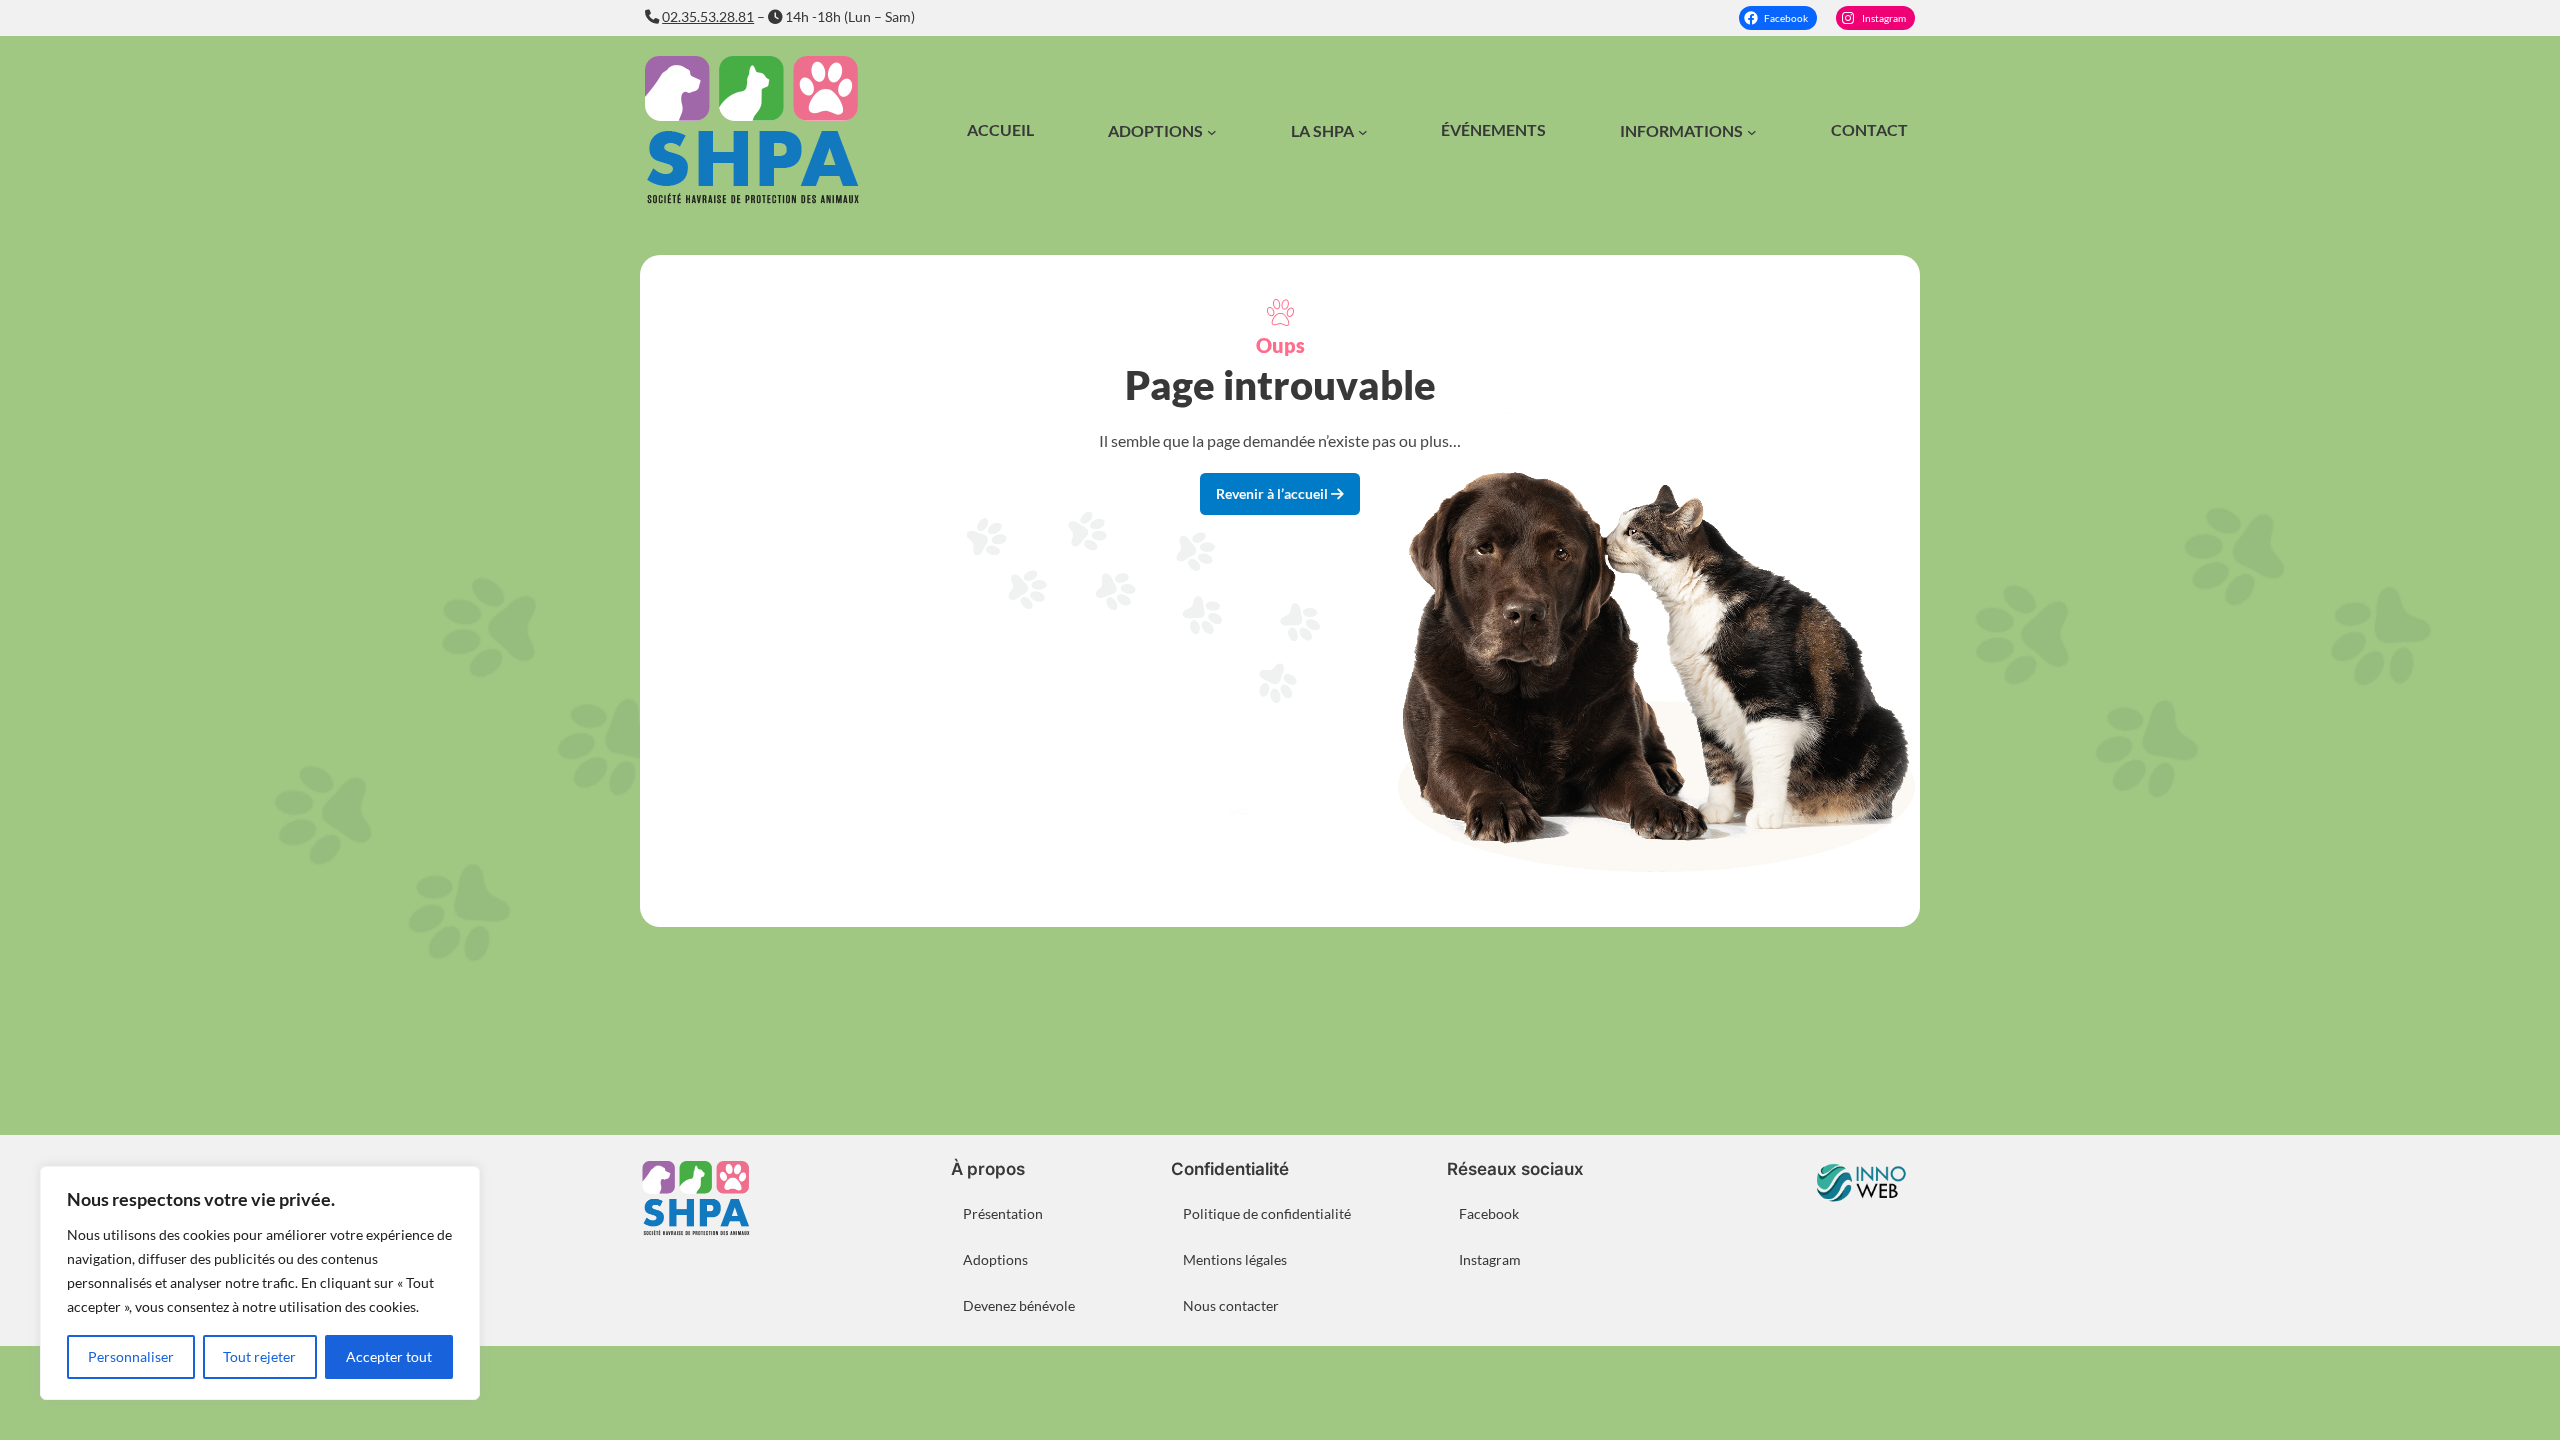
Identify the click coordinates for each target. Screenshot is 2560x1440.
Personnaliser (131, 1356)
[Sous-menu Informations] (1752, 132)
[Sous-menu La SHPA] (1363, 132)
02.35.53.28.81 (708, 16)
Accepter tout (389, 1356)
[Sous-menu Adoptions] (1212, 132)
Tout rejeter (259, 1356)
